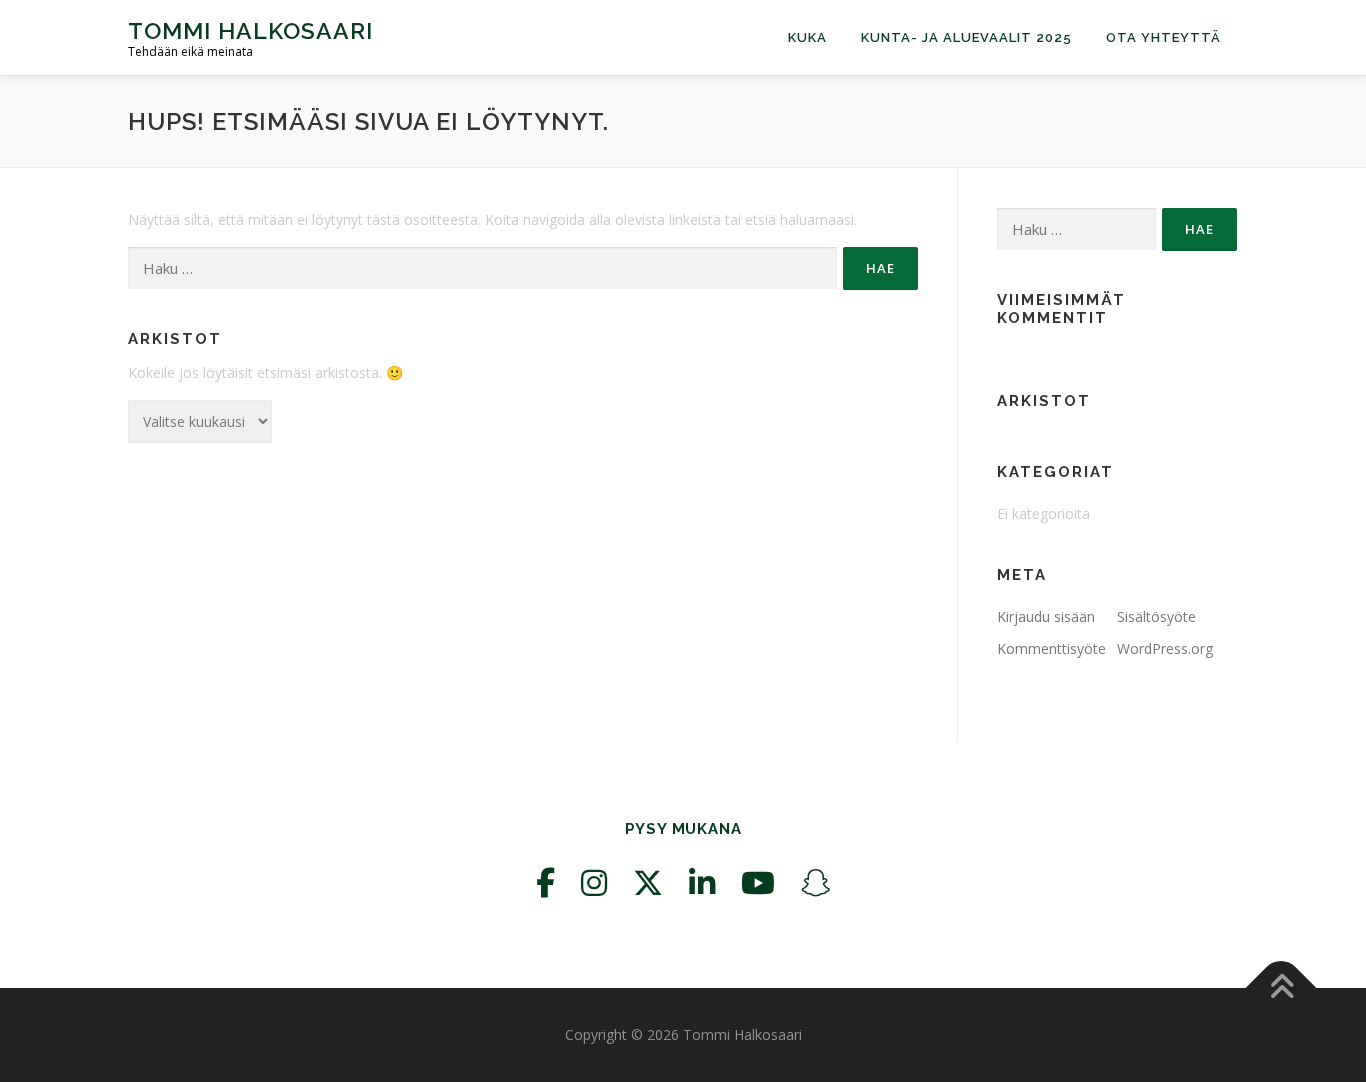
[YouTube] (758, 882)
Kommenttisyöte (1051, 648)
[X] (648, 882)
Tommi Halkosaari (250, 30)
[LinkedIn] (702, 882)
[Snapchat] (816, 882)
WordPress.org (1165, 648)
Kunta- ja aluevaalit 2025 (966, 37)
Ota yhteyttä (1163, 37)
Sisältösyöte (1156, 616)
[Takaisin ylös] (1281, 988)
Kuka (807, 37)
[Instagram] (594, 882)
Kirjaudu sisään (1046, 616)
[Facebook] (545, 882)
